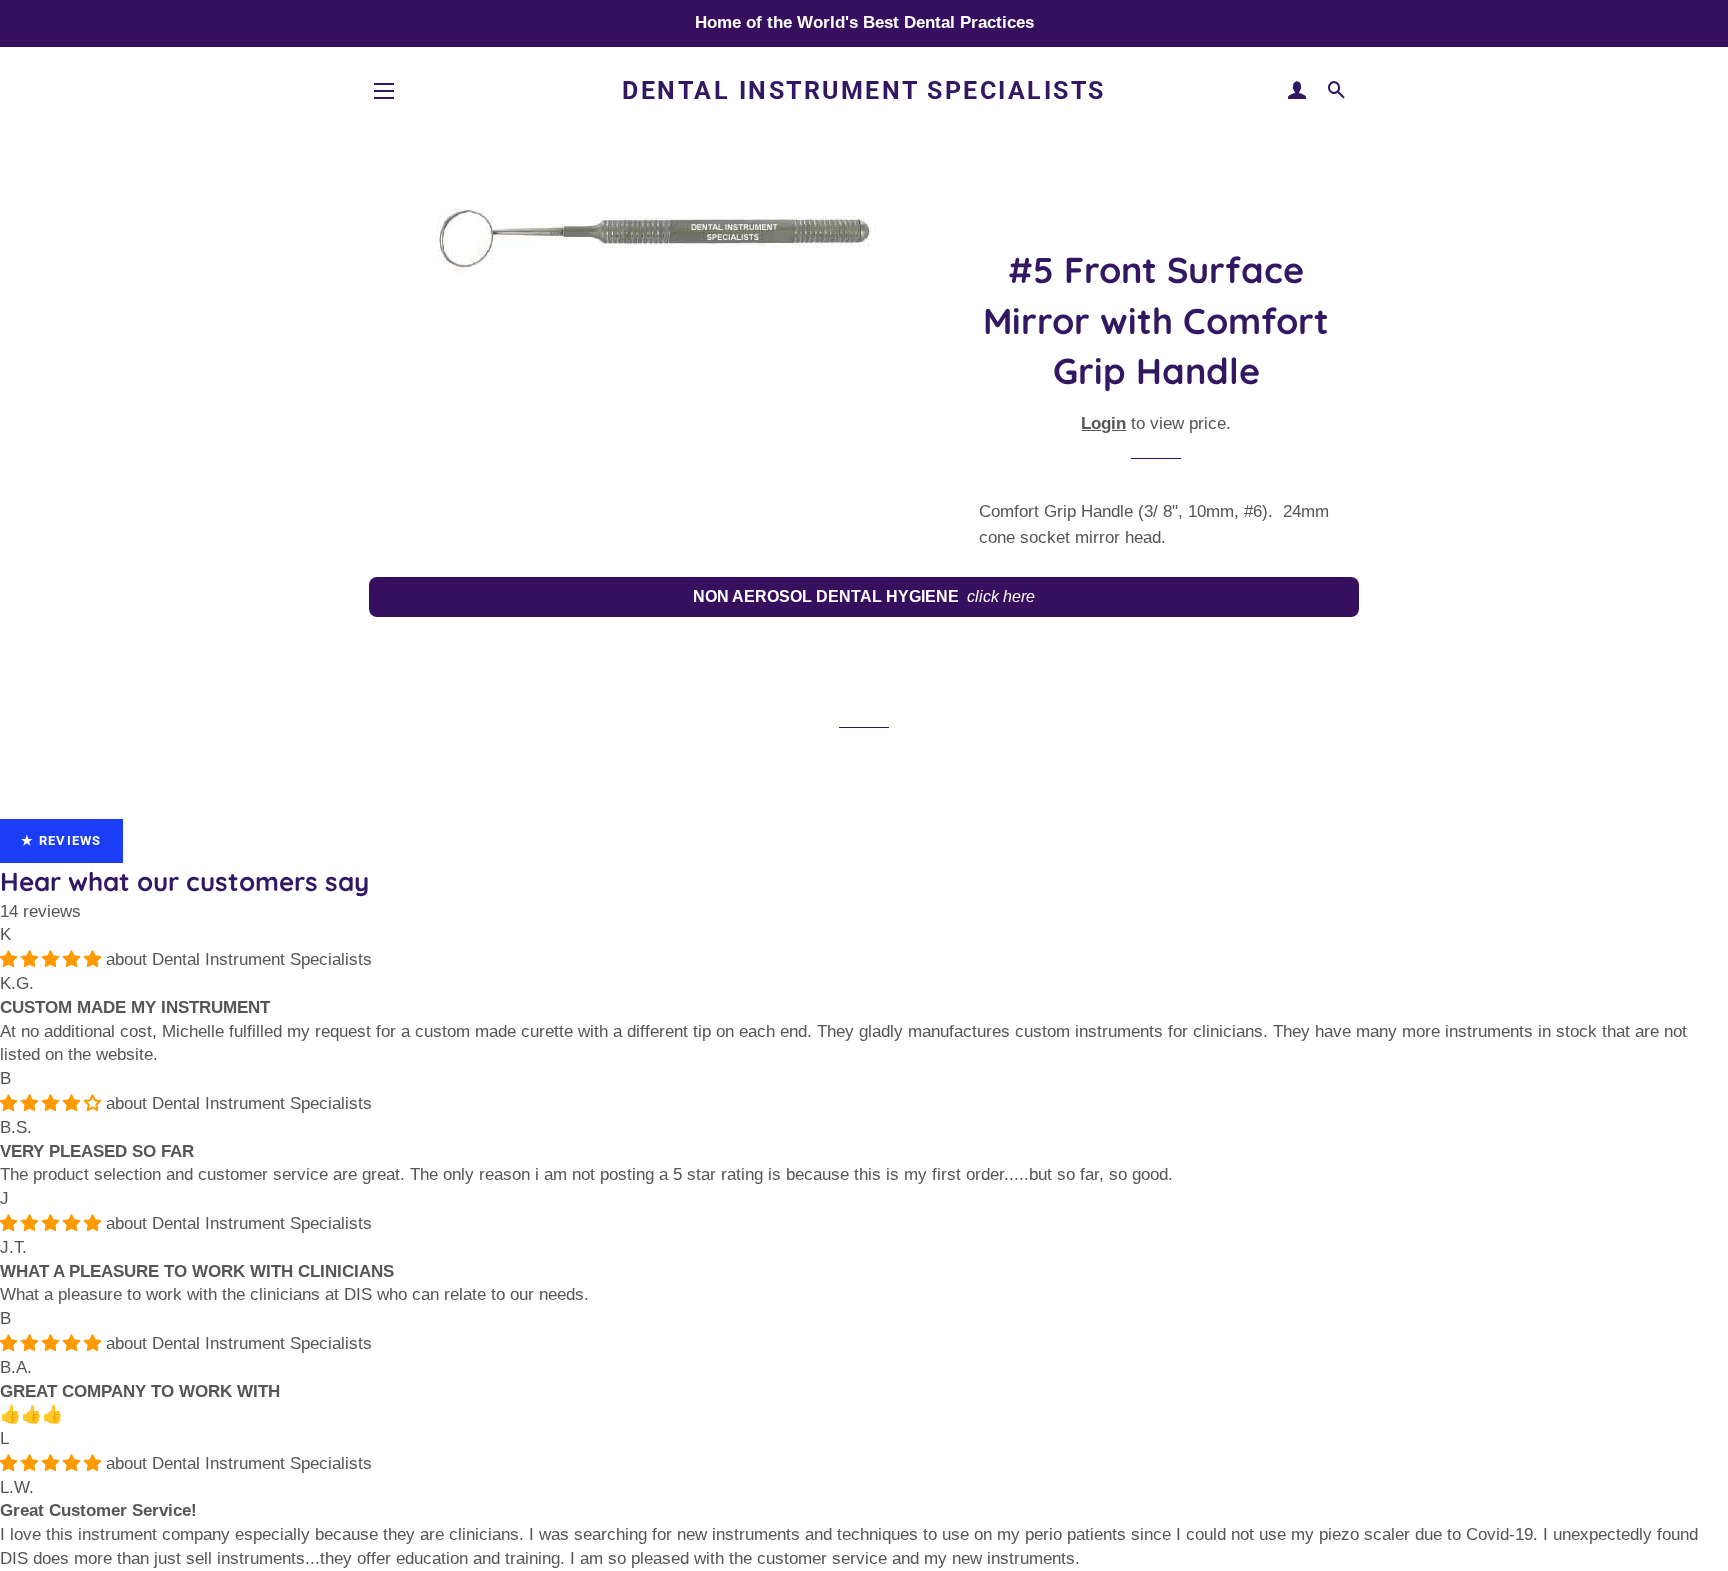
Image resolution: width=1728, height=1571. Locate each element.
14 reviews (40, 911)
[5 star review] (53, 959)
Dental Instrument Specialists (262, 959)
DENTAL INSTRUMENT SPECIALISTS (864, 90)
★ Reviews (61, 840)
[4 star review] (53, 1103)
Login (1103, 423)
